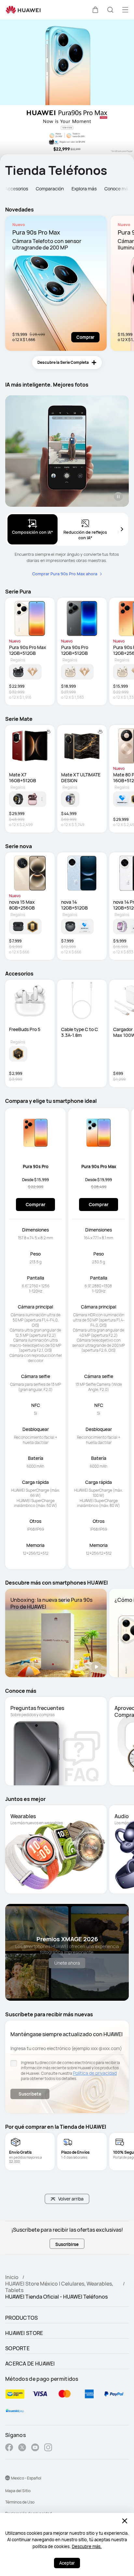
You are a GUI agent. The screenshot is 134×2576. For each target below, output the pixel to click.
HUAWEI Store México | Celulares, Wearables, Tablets (59, 2287)
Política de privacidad (95, 2073)
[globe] (7, 2478)
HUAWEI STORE (24, 2333)
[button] (95, 10)
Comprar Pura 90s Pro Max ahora (65, 574)
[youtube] (35, 2448)
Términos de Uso (20, 2502)
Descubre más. (87, 2546)
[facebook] (9, 2448)
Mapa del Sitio (18, 2491)
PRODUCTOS (22, 2318)
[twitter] (22, 2448)
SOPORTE (17, 2348)
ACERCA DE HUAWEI (30, 2364)
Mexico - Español (26, 2478)
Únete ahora (67, 1963)
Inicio (12, 2277)
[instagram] (48, 2448)
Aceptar (67, 2563)
